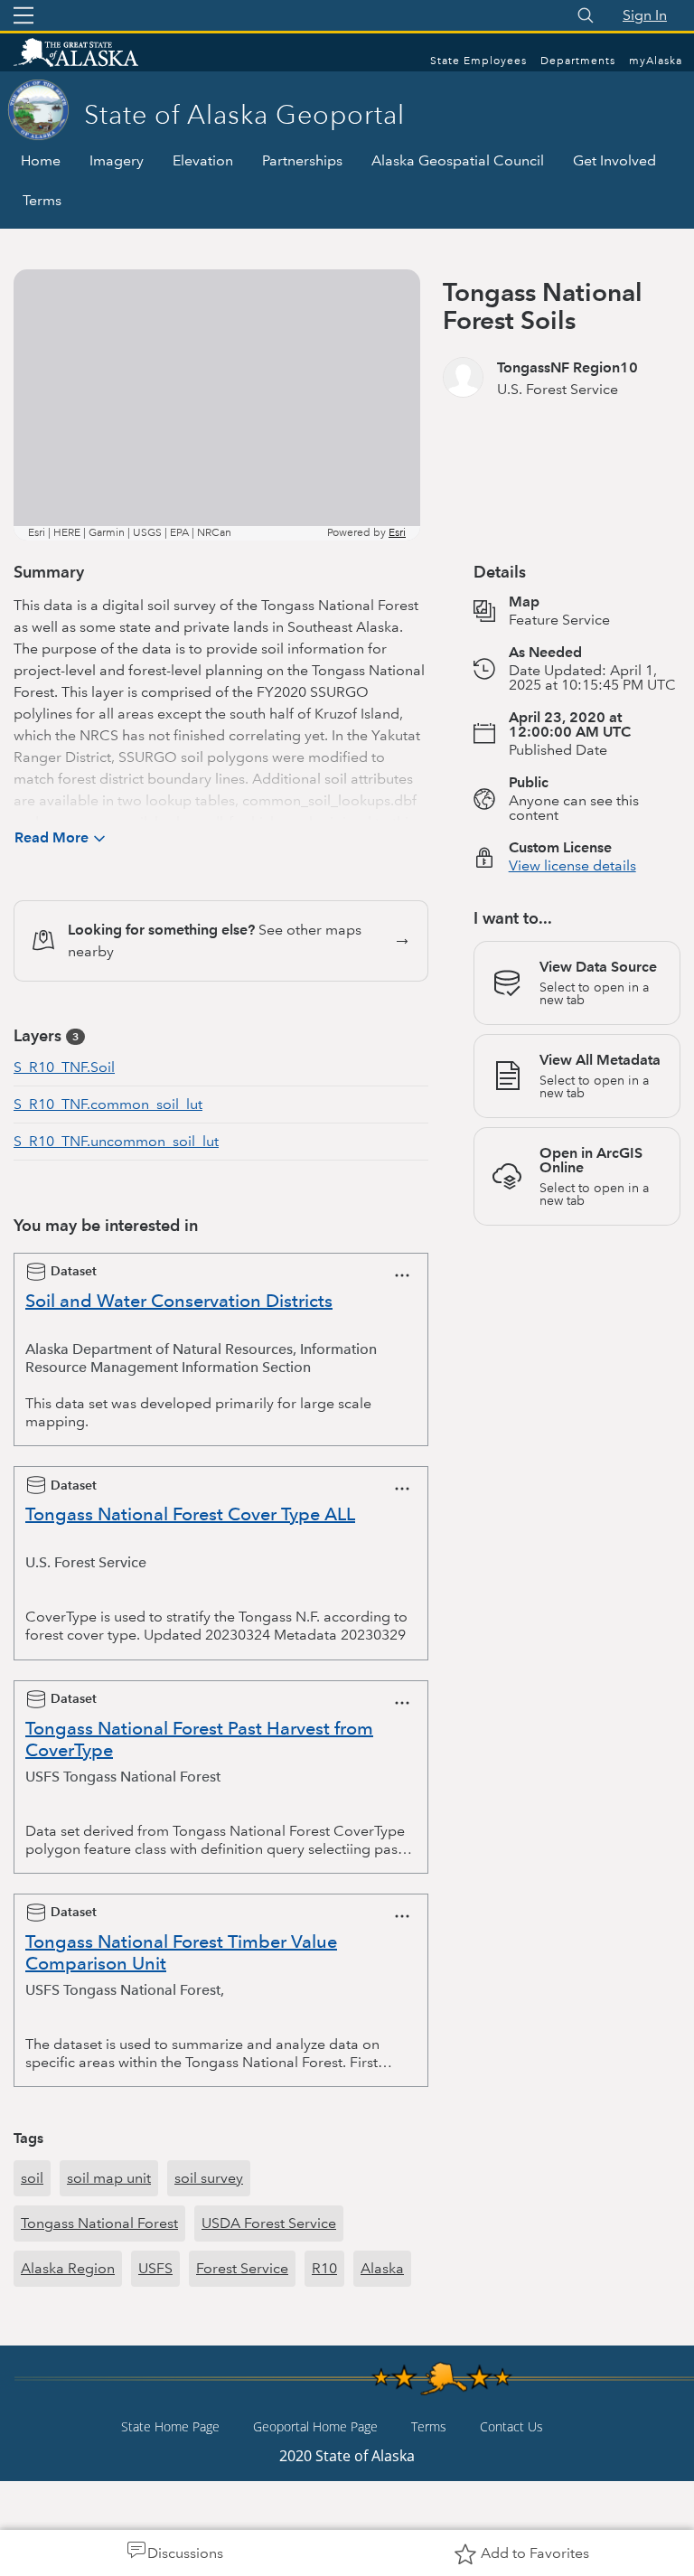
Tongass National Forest (99, 2223)
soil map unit (109, 2178)
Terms (42, 200)
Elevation (203, 160)
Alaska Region (68, 2268)
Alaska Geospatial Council (458, 160)
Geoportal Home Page (315, 2426)
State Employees (478, 61)
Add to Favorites (535, 2553)
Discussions (185, 2553)
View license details (572, 865)
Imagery (117, 160)
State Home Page (170, 2426)
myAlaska (656, 61)
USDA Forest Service (269, 2223)
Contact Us (511, 2426)
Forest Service (242, 2268)
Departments (578, 61)
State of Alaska (95, 54)
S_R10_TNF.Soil (64, 1067)
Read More (52, 837)
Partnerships (302, 160)
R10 (324, 2268)
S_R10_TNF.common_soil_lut (108, 1104)
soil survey (209, 2178)
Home (41, 160)
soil (32, 2178)
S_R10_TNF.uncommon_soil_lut (116, 1141)
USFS (155, 2268)
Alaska (382, 2268)
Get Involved (614, 160)
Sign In (645, 15)
